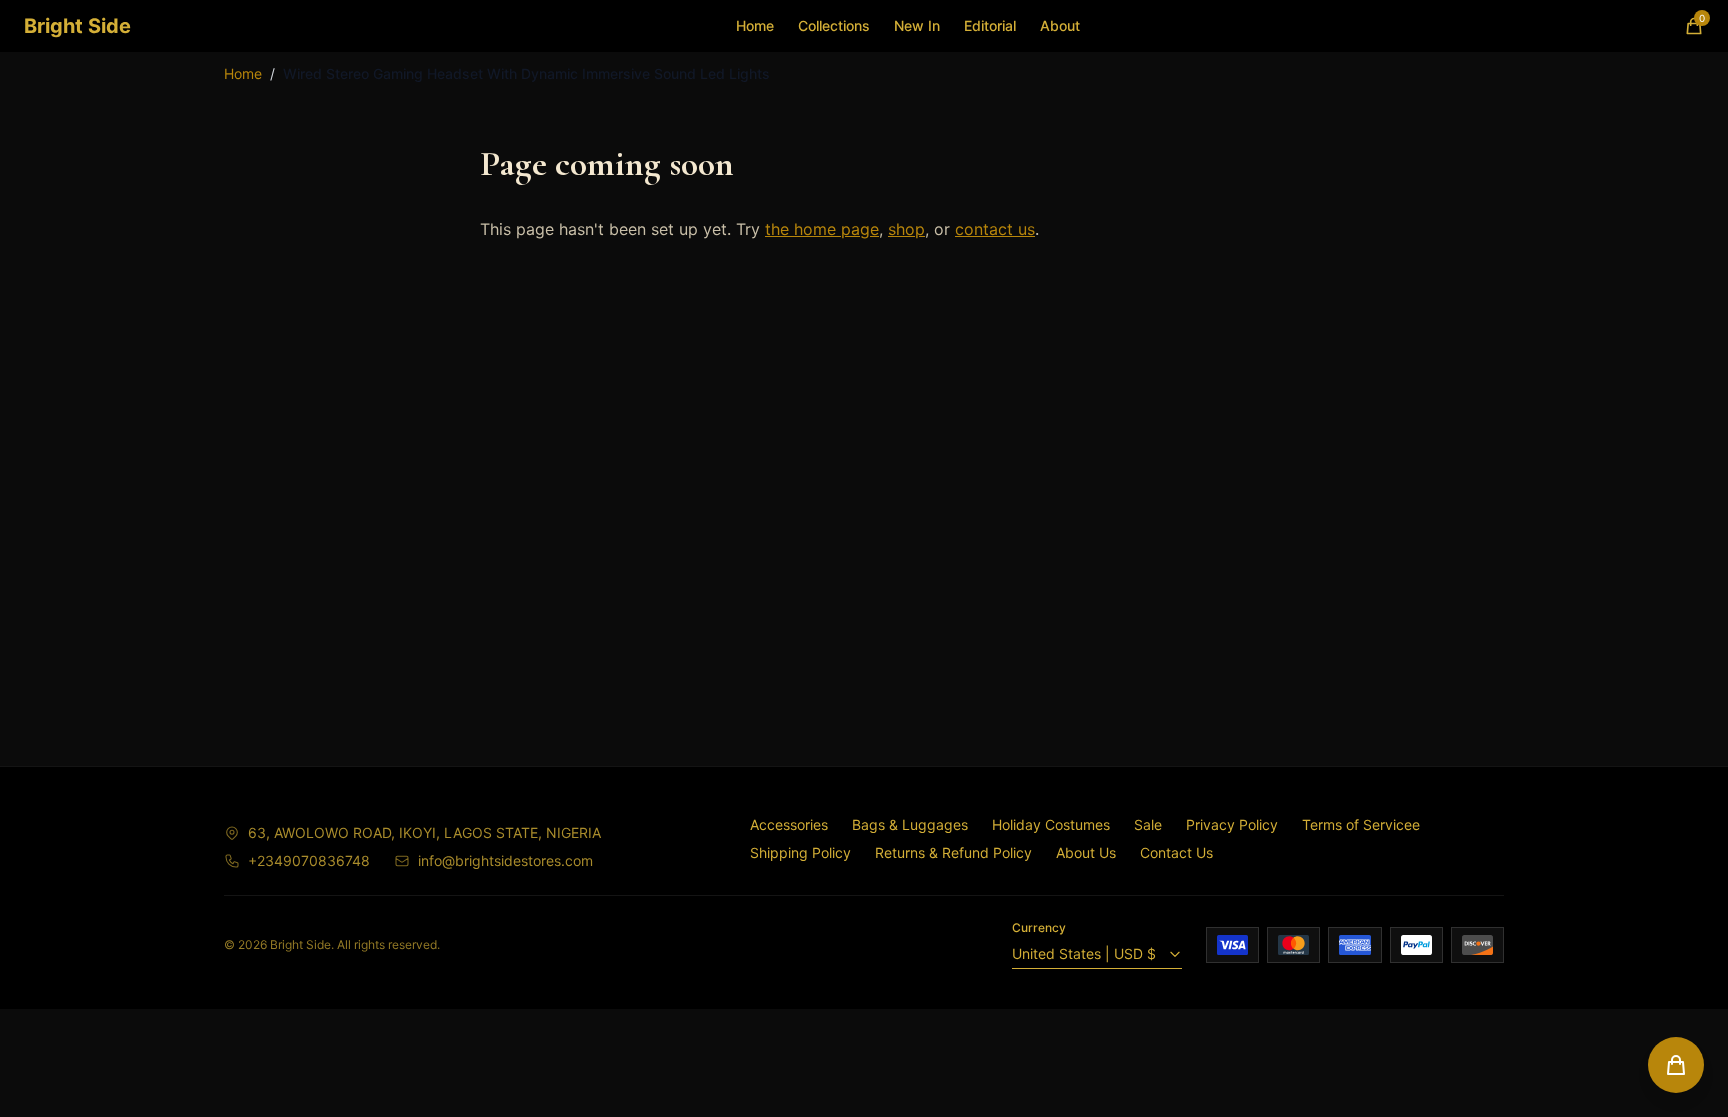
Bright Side (77, 26)
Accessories (789, 824)
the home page (822, 229)
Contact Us (1176, 852)
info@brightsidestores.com (505, 860)
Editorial (990, 25)
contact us (995, 229)
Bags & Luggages (910, 824)
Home (755, 25)
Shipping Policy (800, 852)
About (1060, 25)
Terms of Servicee (1361, 824)
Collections (834, 25)
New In (917, 25)
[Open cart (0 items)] (1676, 1065)
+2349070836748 (309, 860)
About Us (1086, 852)
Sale (1148, 824)
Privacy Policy (1232, 824)
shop (906, 229)
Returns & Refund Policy (953, 852)
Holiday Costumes (1051, 824)
